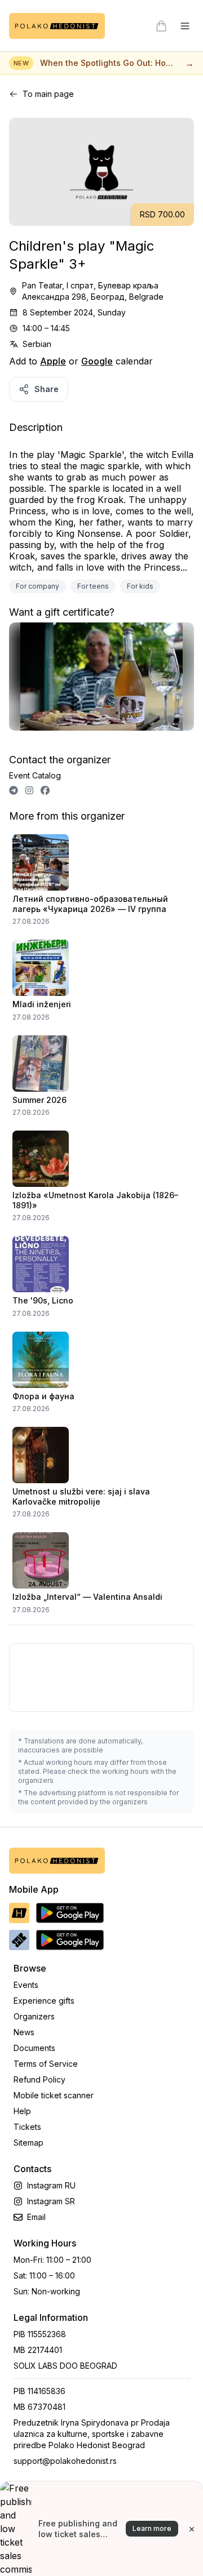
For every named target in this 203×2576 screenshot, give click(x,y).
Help (22, 2111)
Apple (53, 361)
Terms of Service (46, 2064)
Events (26, 1985)
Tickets (27, 2127)
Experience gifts (44, 2001)
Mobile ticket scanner (54, 2095)
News (24, 2032)
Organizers (34, 2016)
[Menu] (185, 26)
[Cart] (161, 26)
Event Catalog (35, 775)
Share (47, 389)
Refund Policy (39, 2079)
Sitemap (28, 2143)
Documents (34, 2048)
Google (97, 361)
